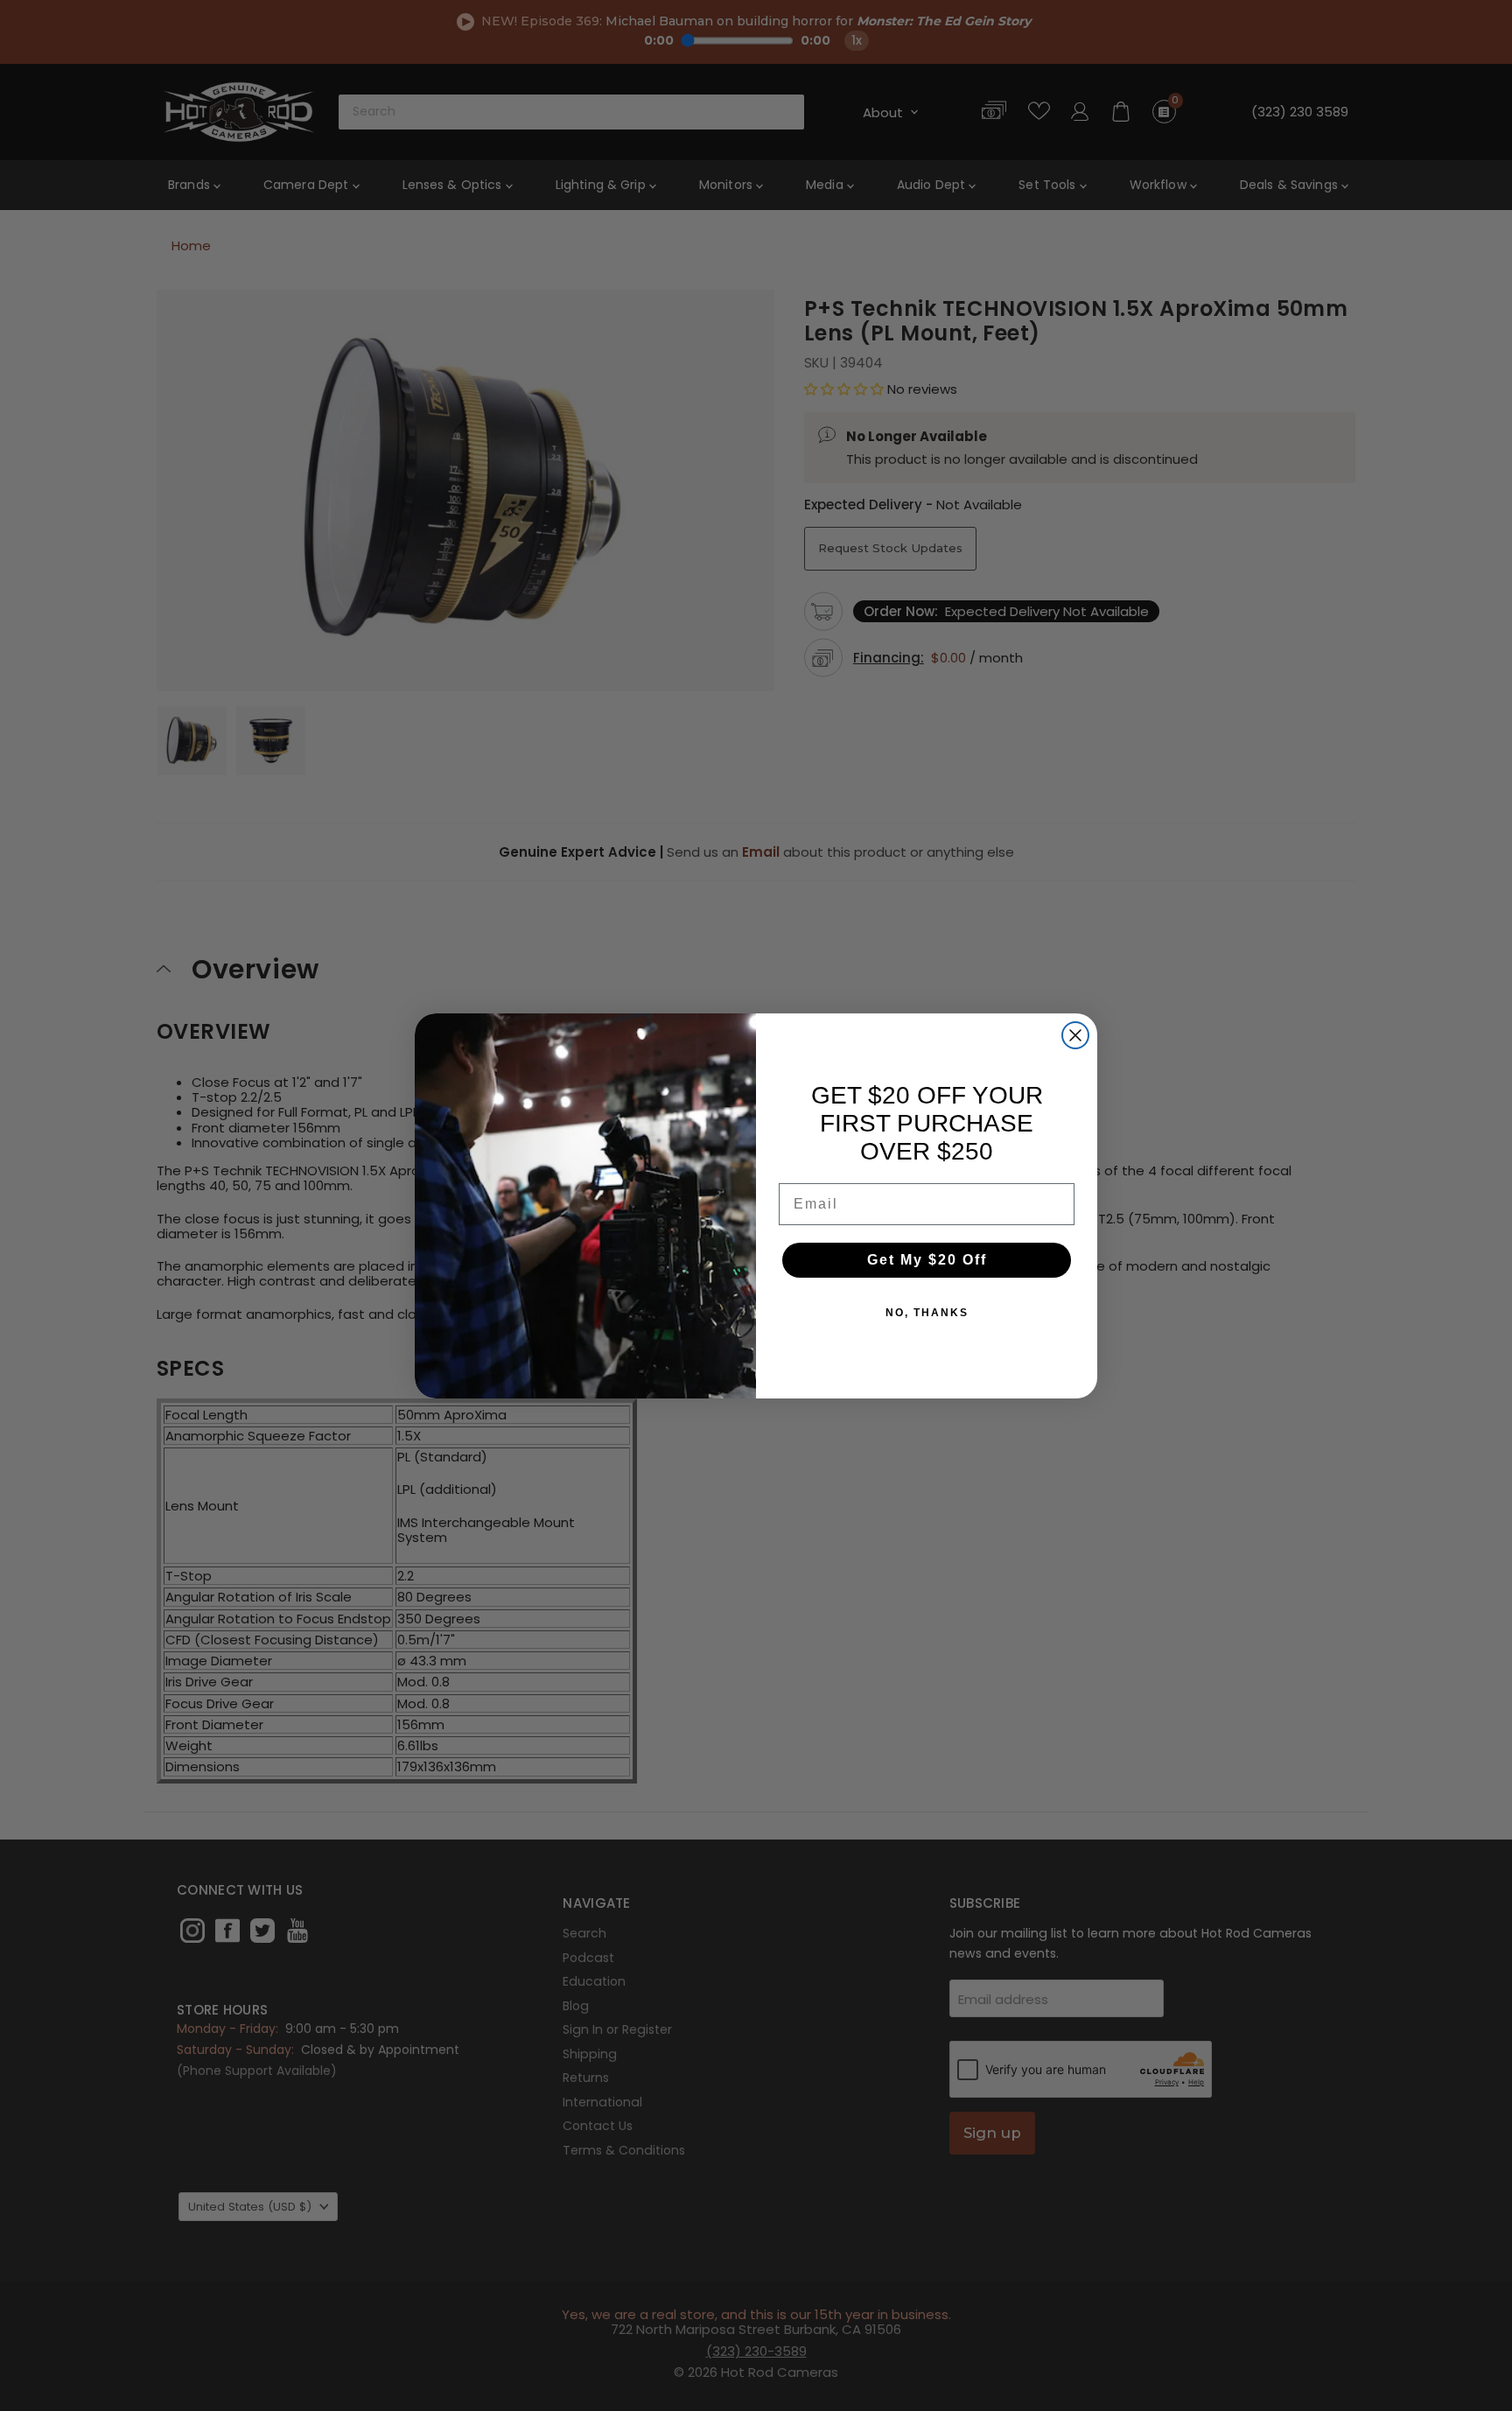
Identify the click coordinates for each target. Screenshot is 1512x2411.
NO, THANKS (927, 1313)
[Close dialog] (1075, 1035)
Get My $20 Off (927, 1260)
